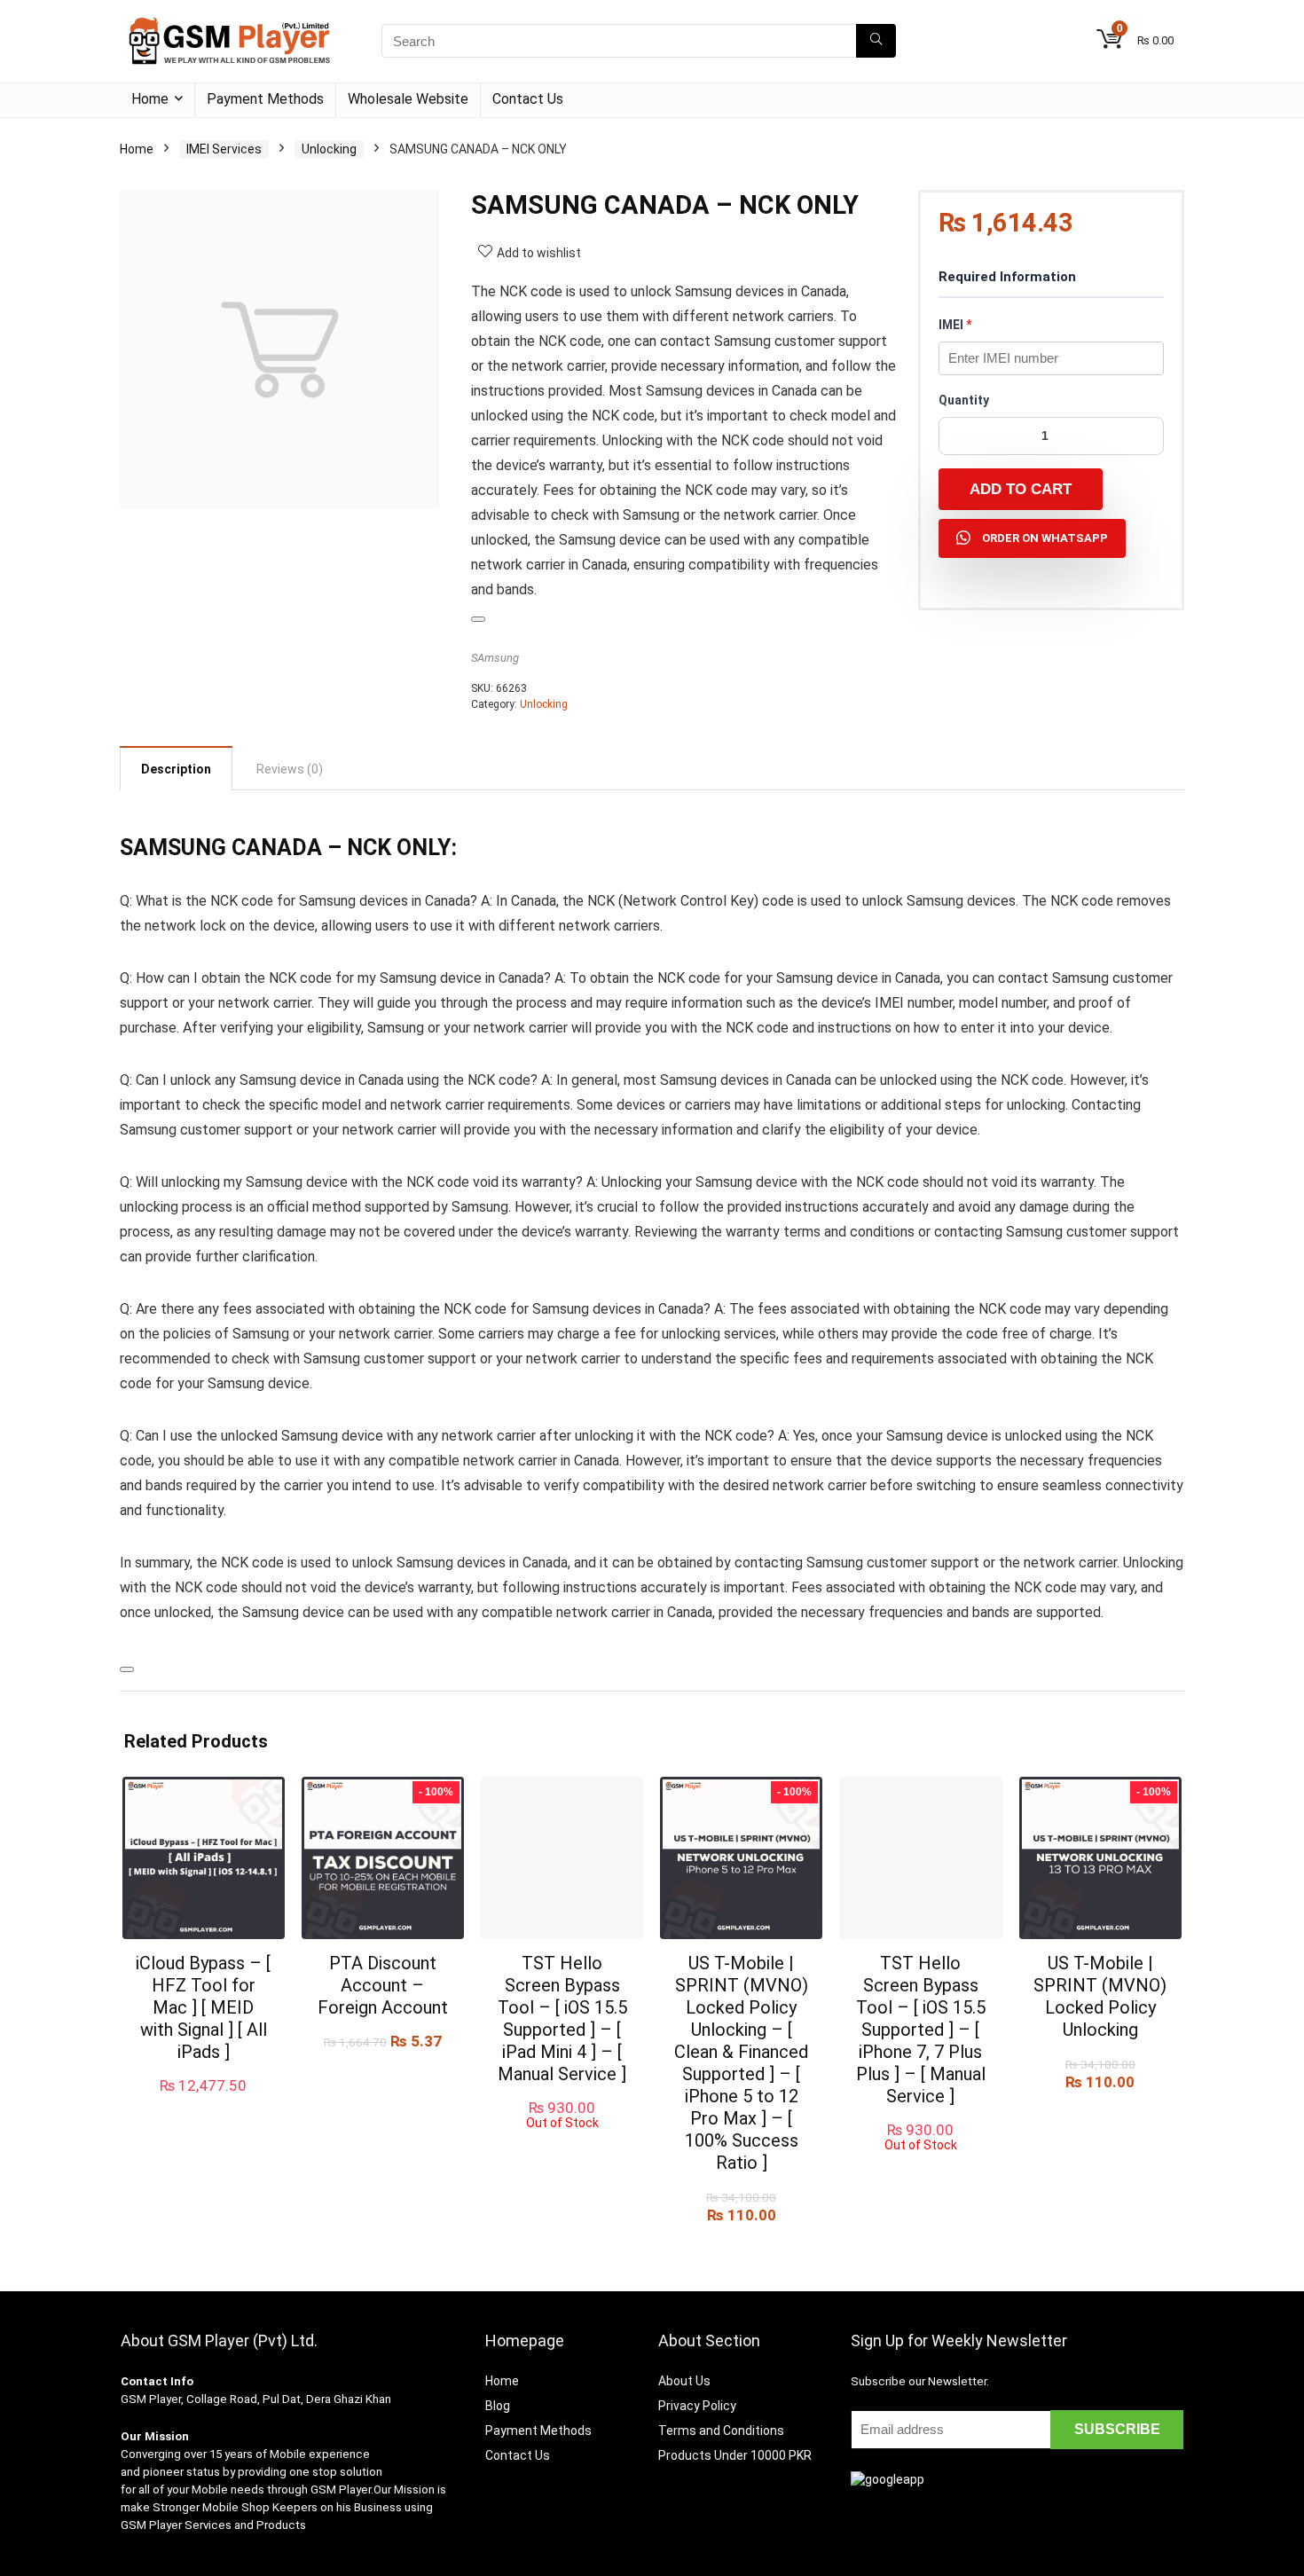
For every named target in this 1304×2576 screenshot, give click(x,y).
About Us (684, 2381)
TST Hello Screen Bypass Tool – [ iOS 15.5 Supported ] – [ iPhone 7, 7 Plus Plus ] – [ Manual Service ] (921, 2030)
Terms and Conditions (721, 2431)
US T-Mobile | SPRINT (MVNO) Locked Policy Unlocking (1100, 1996)
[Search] (876, 41)
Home (150, 99)
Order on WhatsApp (1045, 538)
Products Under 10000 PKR (735, 2455)
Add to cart (1021, 489)
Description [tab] (176, 769)
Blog (498, 2406)
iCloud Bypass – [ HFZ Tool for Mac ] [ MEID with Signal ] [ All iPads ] (203, 2007)
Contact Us (528, 99)
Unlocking (329, 149)
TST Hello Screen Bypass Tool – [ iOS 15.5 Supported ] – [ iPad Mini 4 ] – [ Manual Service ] (562, 2018)
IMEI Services (224, 149)
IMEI (955, 325)
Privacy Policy (697, 2406)
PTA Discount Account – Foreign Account (383, 1985)
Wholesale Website (408, 99)
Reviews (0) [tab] (290, 769)
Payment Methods (265, 99)
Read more (562, 2146)
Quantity (964, 400)
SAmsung (495, 658)
